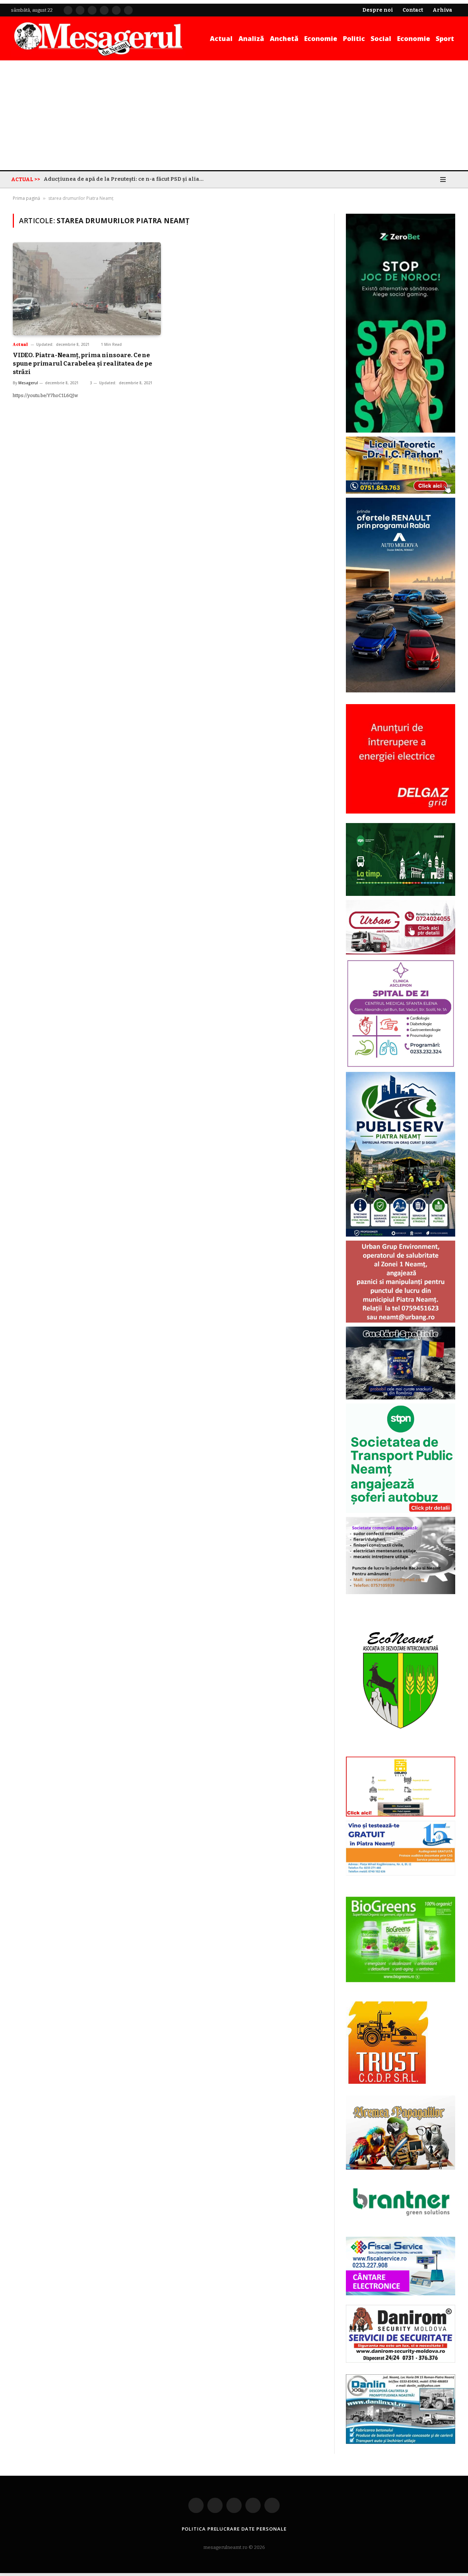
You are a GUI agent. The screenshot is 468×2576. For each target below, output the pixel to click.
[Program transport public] (401, 895)
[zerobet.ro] (401, 431)
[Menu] (443, 179)
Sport (445, 38)
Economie (321, 38)
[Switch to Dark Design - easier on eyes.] (433, 179)
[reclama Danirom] (401, 2361)
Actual (221, 38)
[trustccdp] (387, 2083)
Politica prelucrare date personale (234, 2529)
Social (381, 38)
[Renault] (401, 691)
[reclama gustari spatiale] (401, 1398)
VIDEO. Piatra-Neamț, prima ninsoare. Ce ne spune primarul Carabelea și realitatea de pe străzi (82, 364)
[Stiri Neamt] (98, 38)
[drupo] (401, 1815)
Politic (354, 38)
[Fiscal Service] (401, 2266)
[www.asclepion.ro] (401, 1067)
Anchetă (284, 38)
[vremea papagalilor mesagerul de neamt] (401, 2133)
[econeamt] (401, 1751)
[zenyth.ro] (401, 1940)
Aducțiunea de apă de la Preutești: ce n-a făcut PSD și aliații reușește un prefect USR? (126, 179)
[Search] (454, 179)
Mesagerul (28, 383)
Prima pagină (27, 198)
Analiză (251, 38)
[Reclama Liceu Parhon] (401, 492)
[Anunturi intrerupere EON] (401, 759)
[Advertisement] (234, 115)
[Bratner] (401, 2224)
